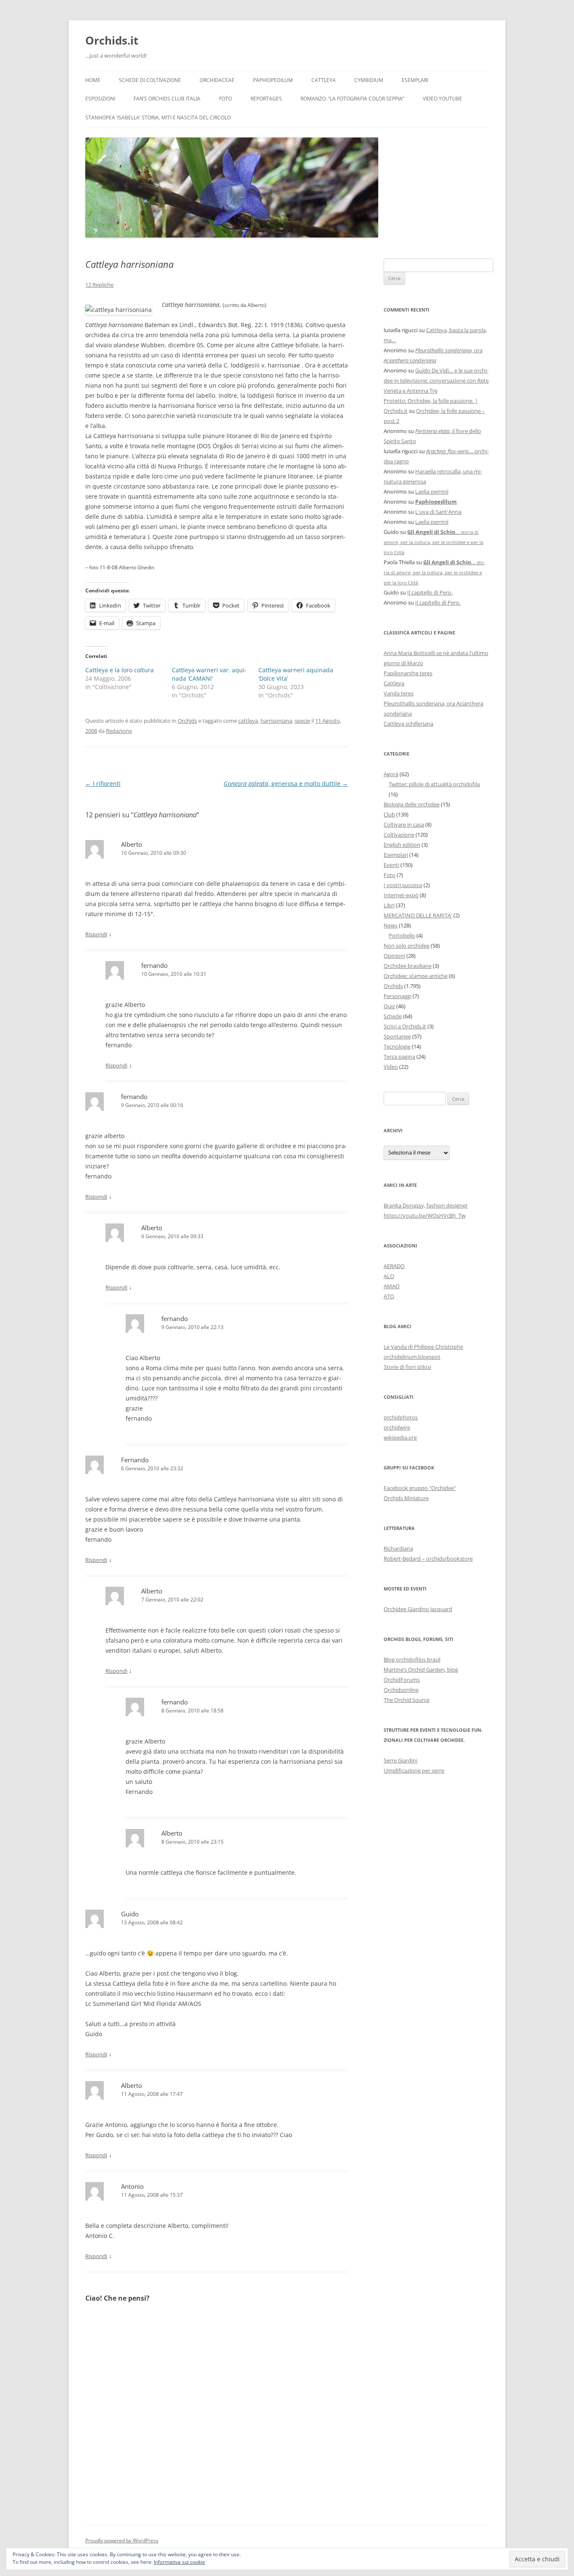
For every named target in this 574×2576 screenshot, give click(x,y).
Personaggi (398, 996)
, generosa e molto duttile (286, 783)
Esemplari (415, 80)
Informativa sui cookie (179, 2562)
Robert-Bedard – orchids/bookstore (428, 1559)
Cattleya (324, 80)
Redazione (119, 731)
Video (391, 1067)
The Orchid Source (407, 1700)
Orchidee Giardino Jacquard (418, 1609)
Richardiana (398, 1548)
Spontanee (397, 1036)
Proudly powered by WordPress (122, 2540)
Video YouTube (442, 99)
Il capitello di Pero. (430, 592)
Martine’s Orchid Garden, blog (421, 1670)
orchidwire (397, 1427)
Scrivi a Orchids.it (405, 1026)
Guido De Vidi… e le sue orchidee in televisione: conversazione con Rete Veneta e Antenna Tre (436, 380)
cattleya (248, 721)
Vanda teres (399, 693)
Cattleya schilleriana (408, 724)
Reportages (266, 99)
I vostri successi (403, 885)
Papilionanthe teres (408, 673)
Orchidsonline (401, 1690)
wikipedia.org (400, 1437)
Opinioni (394, 956)
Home (93, 80)
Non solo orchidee (407, 946)
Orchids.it (112, 40)
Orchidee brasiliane (408, 966)
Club (389, 814)
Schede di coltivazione (150, 80)
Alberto (132, 2085)
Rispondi (96, 934)
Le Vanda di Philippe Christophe (423, 1347)
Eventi (391, 865)
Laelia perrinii (432, 491)
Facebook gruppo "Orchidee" (420, 1488)
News (391, 925)
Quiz (389, 1006)
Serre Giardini (400, 1760)
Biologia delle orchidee (412, 804)
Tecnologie (397, 1046)
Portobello (402, 935)
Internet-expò (401, 895)
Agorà (391, 774)
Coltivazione (399, 835)
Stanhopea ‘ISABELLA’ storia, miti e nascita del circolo (158, 118)
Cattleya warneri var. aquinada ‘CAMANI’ (209, 674)
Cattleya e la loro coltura (120, 670)
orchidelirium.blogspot (412, 1357)
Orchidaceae (217, 80)
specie (302, 721)
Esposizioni (100, 99)
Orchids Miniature (406, 1498)
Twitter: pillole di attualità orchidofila (434, 784)
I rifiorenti (103, 783)
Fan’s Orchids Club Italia (167, 99)
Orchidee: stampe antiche (416, 976)
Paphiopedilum (273, 80)
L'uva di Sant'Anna (438, 512)
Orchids (187, 721)
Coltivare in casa (404, 824)
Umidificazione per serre (414, 1770)
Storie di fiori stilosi (407, 1367)
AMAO (392, 1286)
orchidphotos (401, 1417)
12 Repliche (99, 285)
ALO (389, 1276)
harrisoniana (276, 721)
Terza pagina (399, 1057)
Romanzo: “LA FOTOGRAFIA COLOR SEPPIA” (352, 99)
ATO (389, 1296)
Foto (225, 99)
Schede (393, 1016)
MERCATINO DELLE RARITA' (418, 915)
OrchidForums (402, 1680)
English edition (402, 845)
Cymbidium (369, 80)
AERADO (394, 1266)
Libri (389, 905)
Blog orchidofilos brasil (412, 1659)
